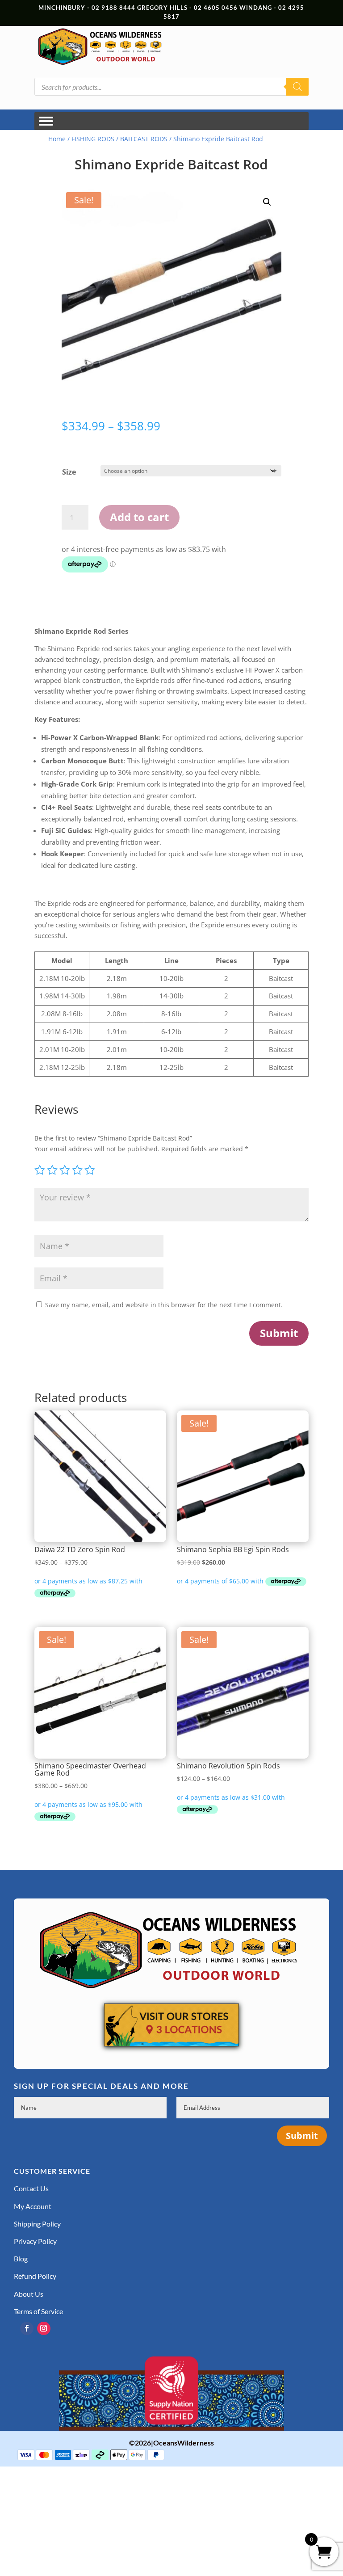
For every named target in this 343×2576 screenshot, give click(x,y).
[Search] (297, 87)
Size (69, 472)
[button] (267, 202)
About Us (29, 2294)
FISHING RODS (93, 139)
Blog (21, 2258)
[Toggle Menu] (46, 121)
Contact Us (31, 2188)
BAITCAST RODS (144, 139)
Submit (279, 1333)
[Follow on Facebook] (27, 2328)
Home (57, 139)
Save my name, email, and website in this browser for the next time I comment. (164, 1305)
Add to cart (139, 517)
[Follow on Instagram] (44, 2328)
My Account (33, 2206)
